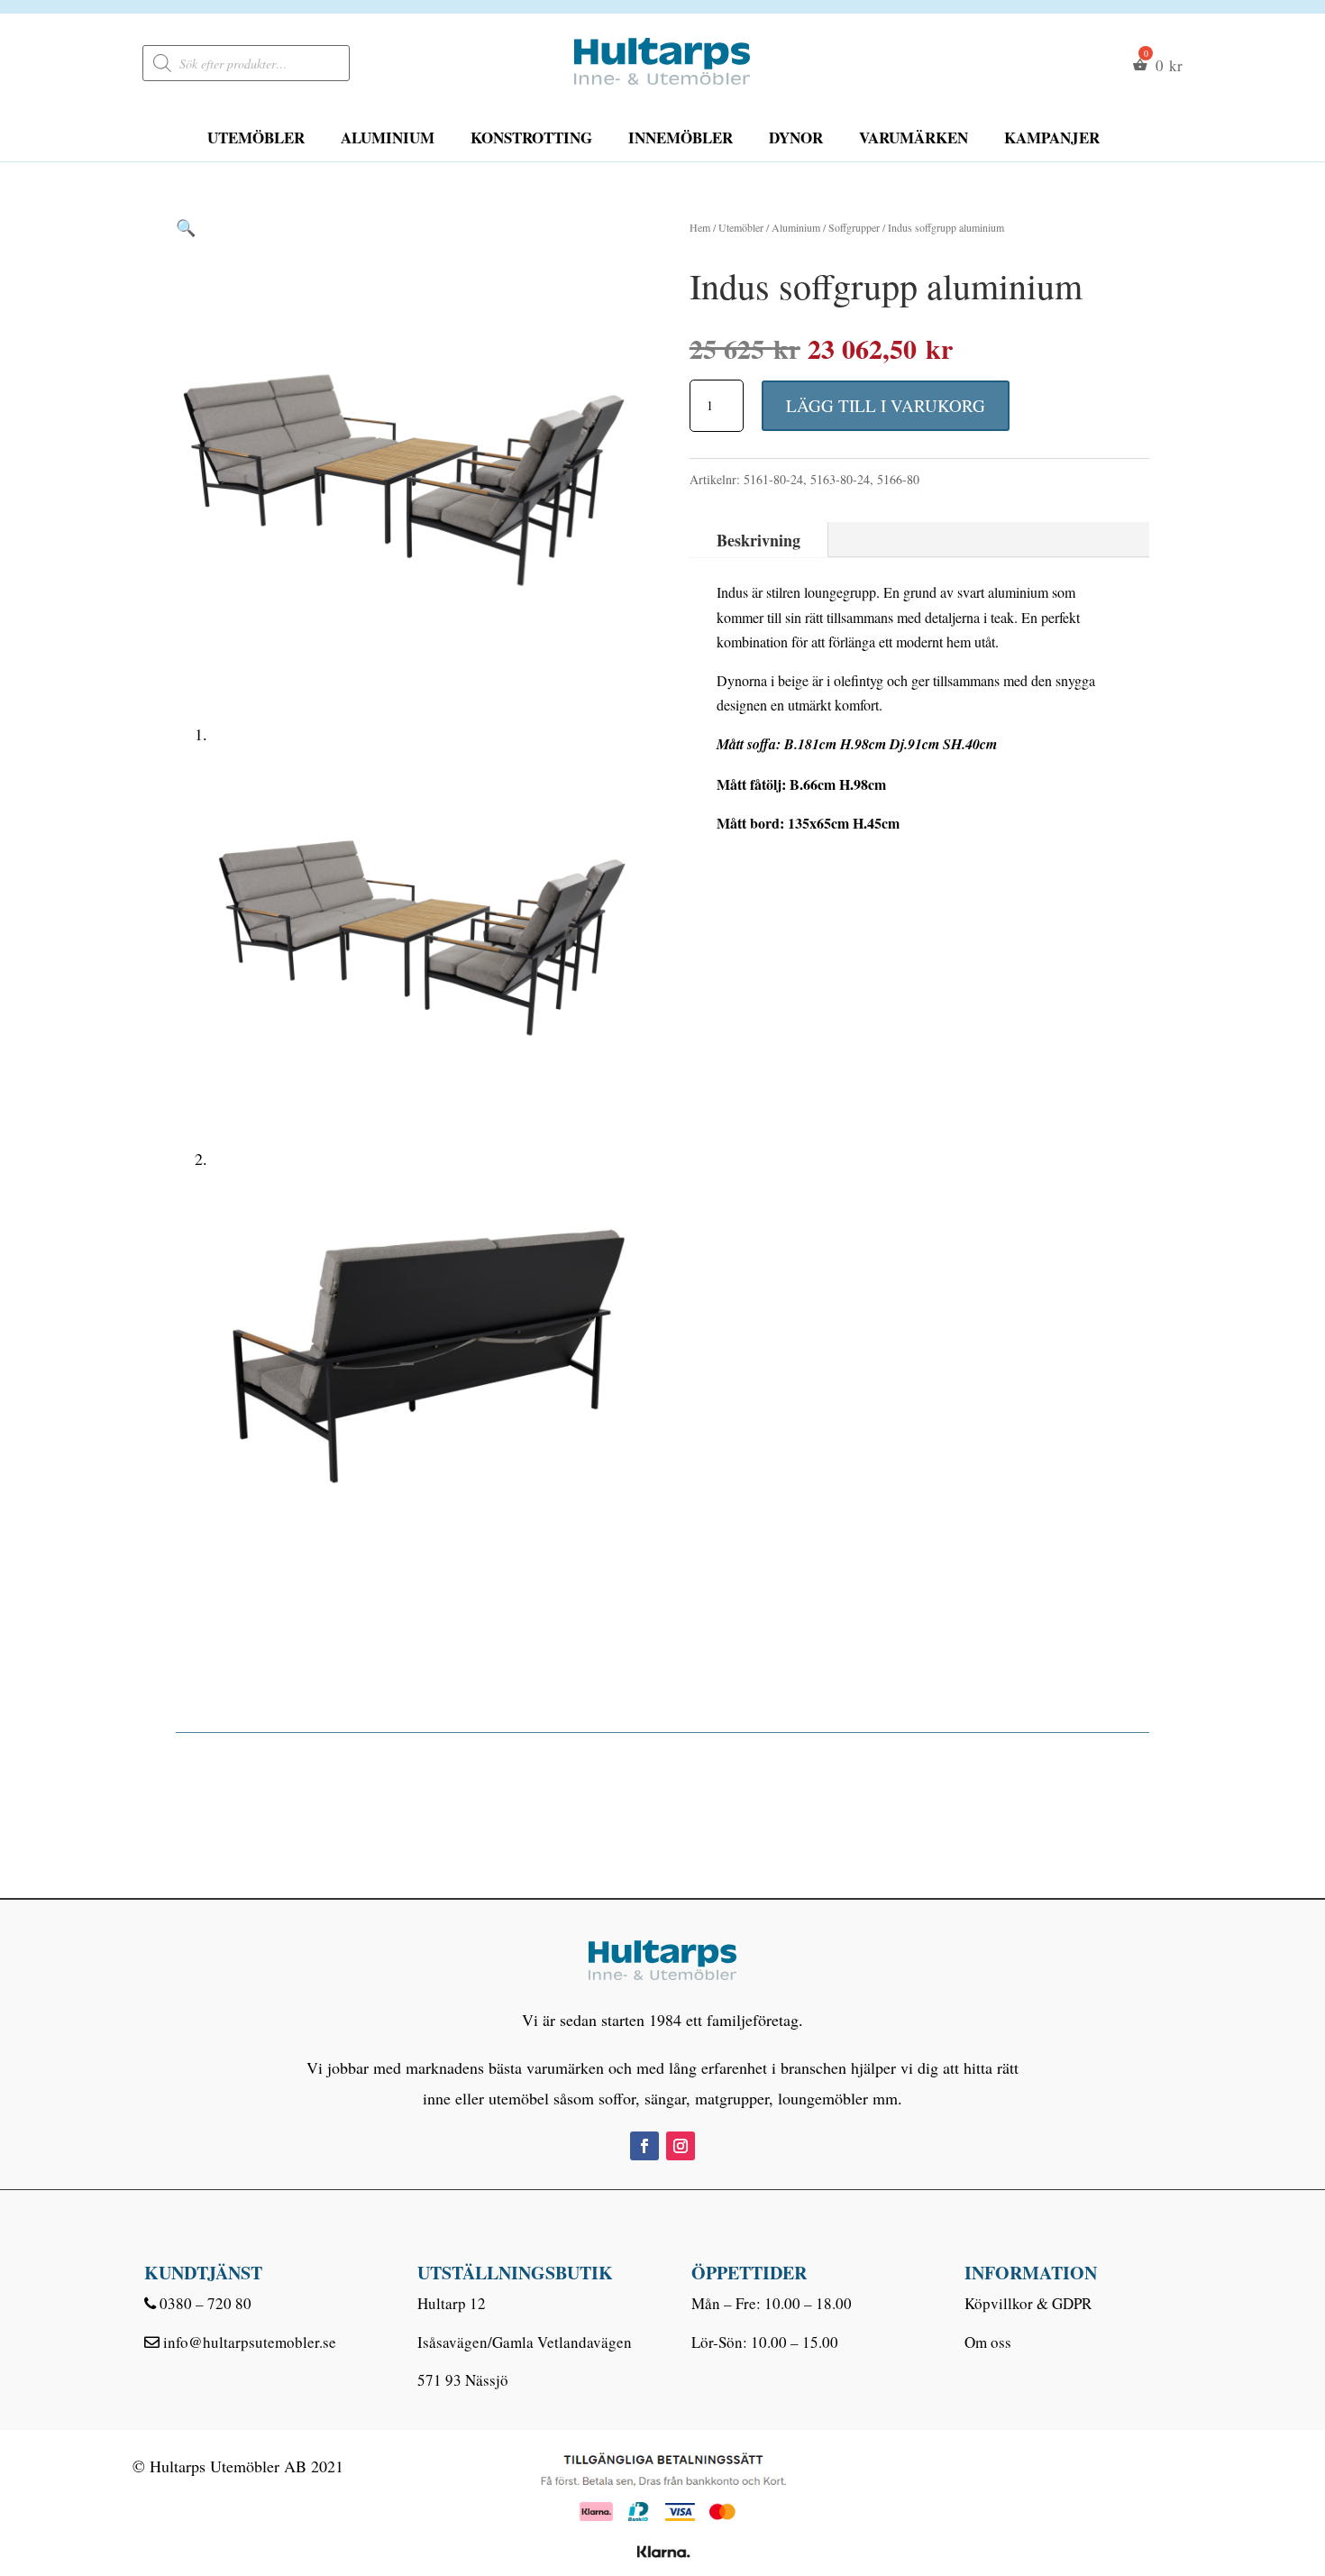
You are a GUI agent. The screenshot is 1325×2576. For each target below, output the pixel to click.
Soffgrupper (854, 227)
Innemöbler (681, 138)
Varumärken (914, 138)
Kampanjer (1052, 138)
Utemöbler (256, 138)
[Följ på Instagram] (681, 2146)
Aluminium (388, 138)
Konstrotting (531, 138)
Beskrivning (758, 540)
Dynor (796, 138)
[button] (186, 227)
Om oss (988, 2342)
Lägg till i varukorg (886, 405)
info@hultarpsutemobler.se (250, 2342)
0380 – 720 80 (206, 2303)
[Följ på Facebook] (644, 2146)
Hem (700, 227)
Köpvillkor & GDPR (1028, 2303)
